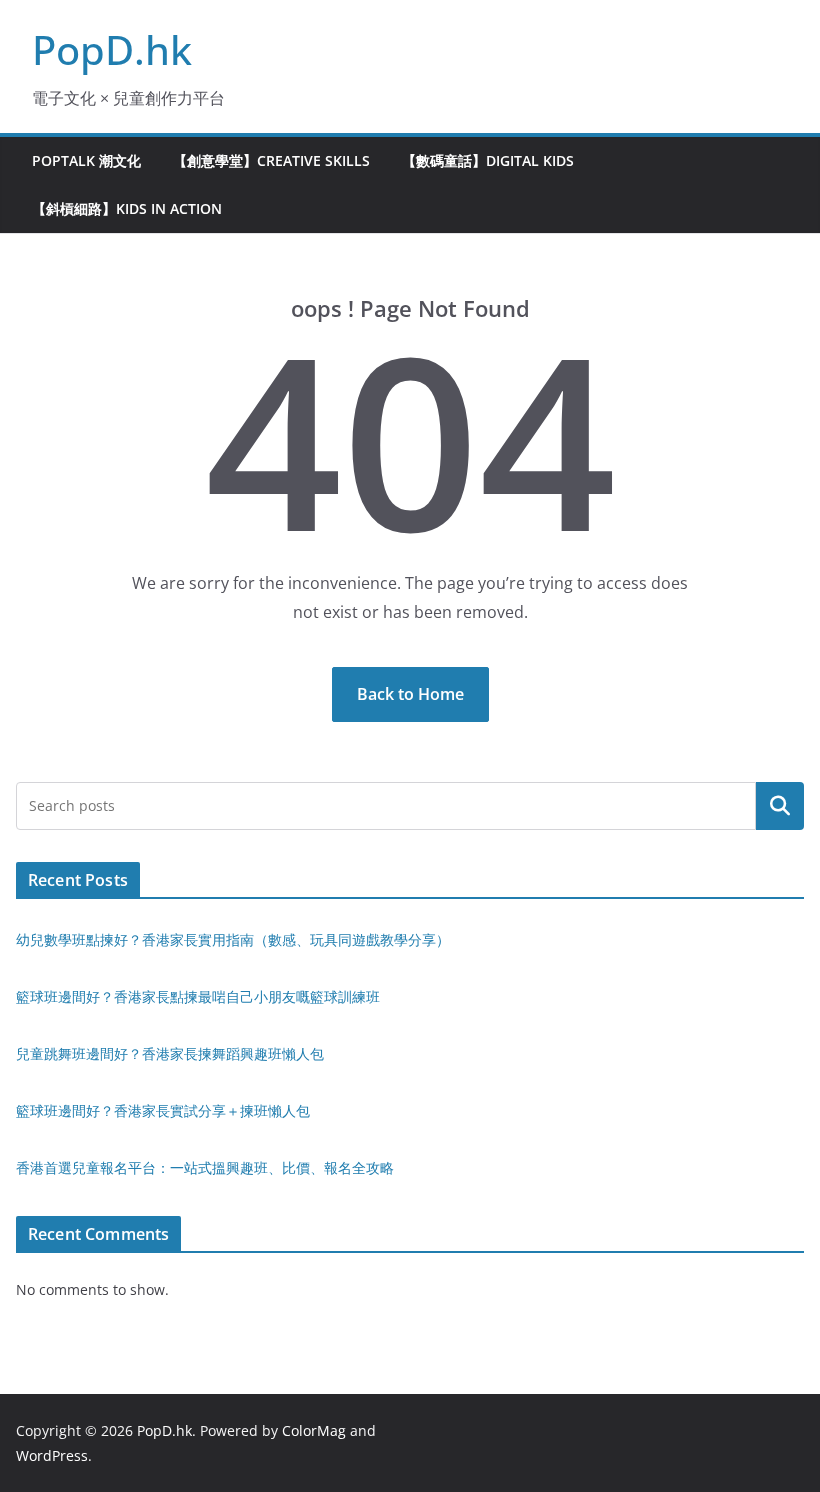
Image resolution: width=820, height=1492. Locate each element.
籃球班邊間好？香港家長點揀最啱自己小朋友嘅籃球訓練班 (198, 996)
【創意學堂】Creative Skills (271, 160)
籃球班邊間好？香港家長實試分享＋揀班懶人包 (163, 1110)
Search (780, 806)
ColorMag (314, 1430)
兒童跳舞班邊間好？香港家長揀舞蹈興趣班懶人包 (170, 1053)
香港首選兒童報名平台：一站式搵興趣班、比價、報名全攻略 (205, 1167)
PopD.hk (112, 49)
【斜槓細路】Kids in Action (127, 208)
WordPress (52, 1455)
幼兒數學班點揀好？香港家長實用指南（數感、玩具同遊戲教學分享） (233, 939)
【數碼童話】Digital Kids (488, 160)
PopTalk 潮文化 (86, 160)
